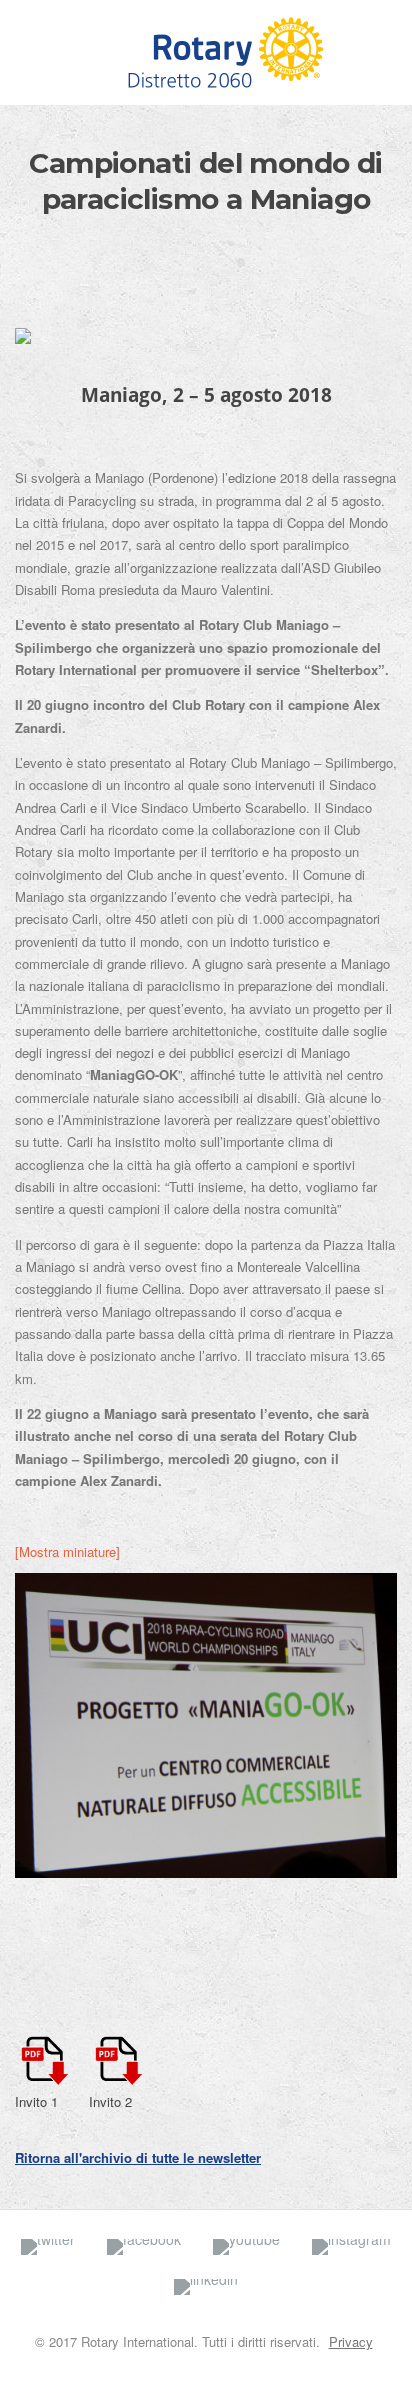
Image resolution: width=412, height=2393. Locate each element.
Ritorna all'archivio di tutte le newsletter (138, 2157)
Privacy (351, 2341)
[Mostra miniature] (67, 1551)
